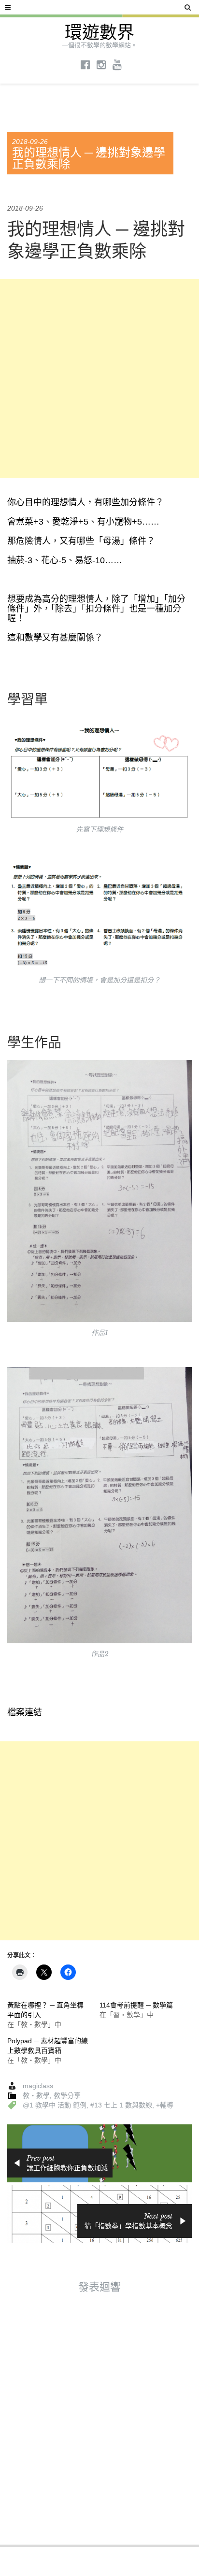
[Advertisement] (99, 379)
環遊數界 (99, 33)
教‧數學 (36, 2095)
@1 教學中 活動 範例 (55, 2105)
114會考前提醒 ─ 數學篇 (136, 2005)
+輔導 (165, 2105)
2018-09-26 (30, 142)
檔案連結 (25, 1712)
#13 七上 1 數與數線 (121, 2105)
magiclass (38, 2086)
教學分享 (67, 2095)
